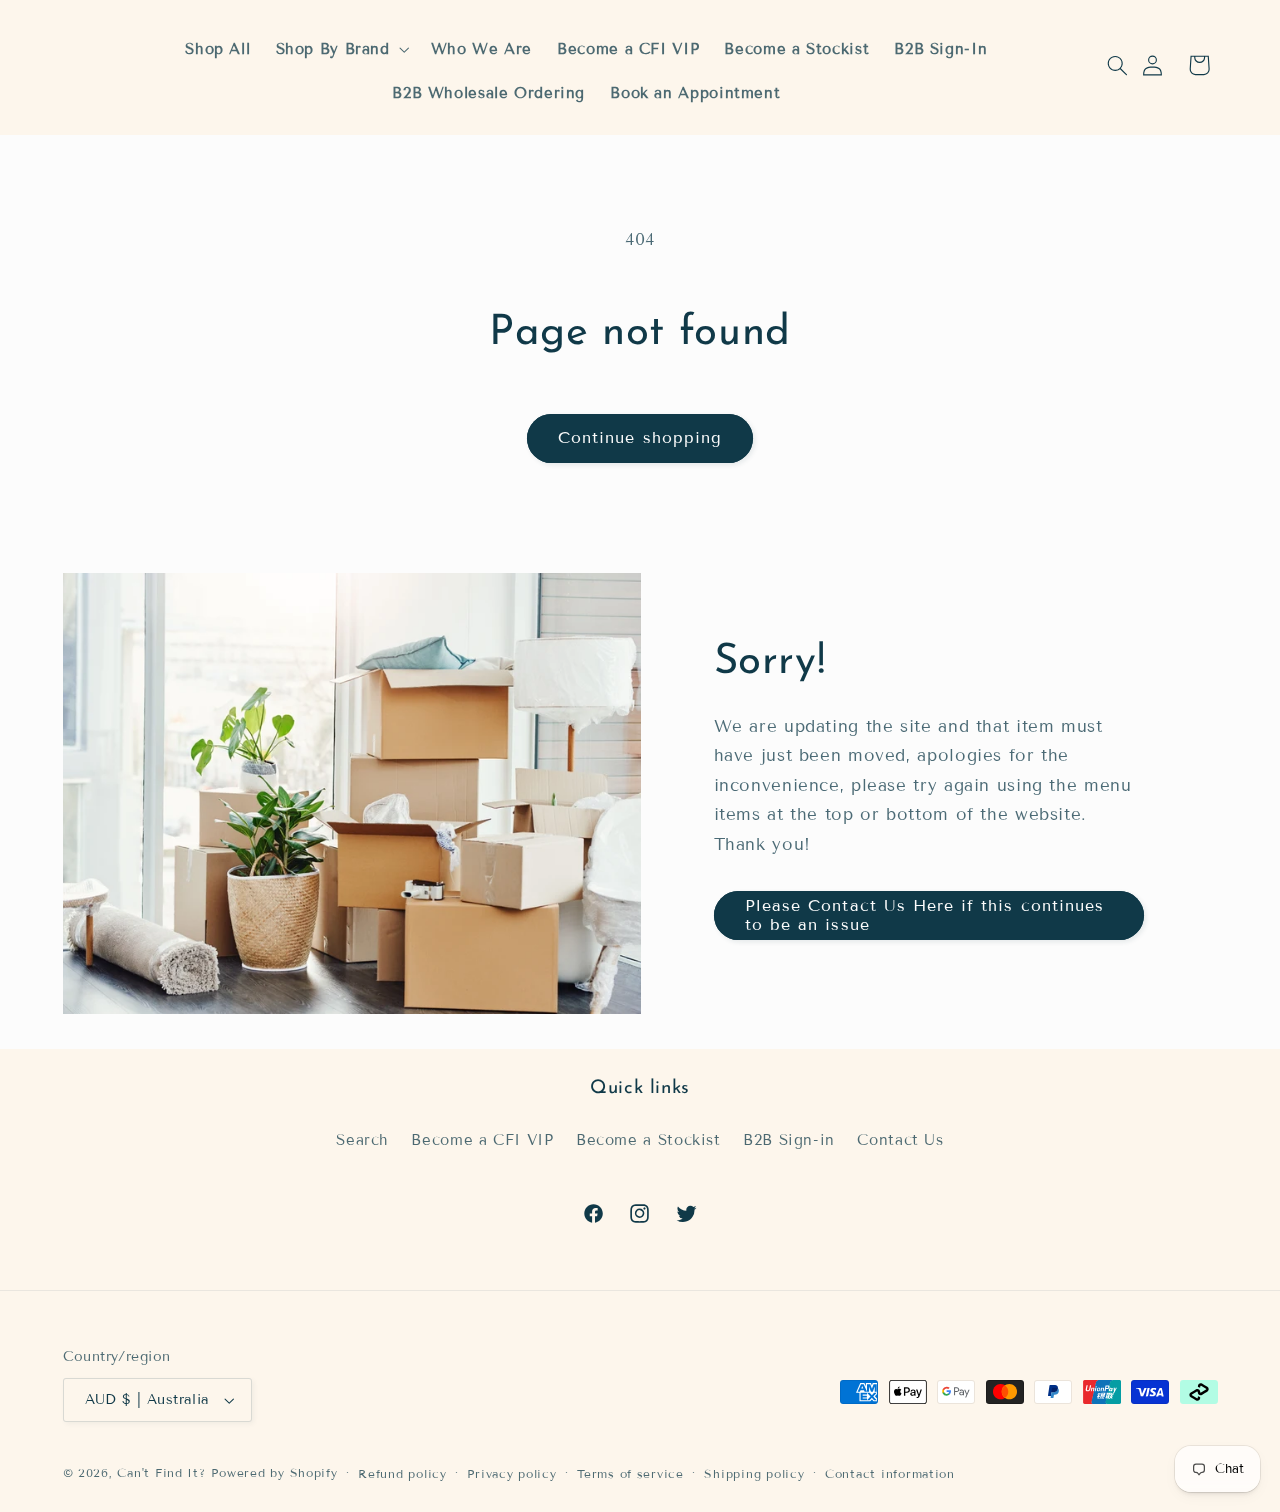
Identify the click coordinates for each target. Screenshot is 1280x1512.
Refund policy (402, 1473)
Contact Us (900, 1140)
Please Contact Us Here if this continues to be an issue (924, 915)
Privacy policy (511, 1473)
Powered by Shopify (274, 1472)
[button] (1117, 65)
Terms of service (630, 1473)
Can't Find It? (161, 1472)
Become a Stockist (648, 1140)
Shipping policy (754, 1473)
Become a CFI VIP (482, 1140)
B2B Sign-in (789, 1140)
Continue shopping (640, 437)
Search (362, 1140)
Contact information (890, 1473)
